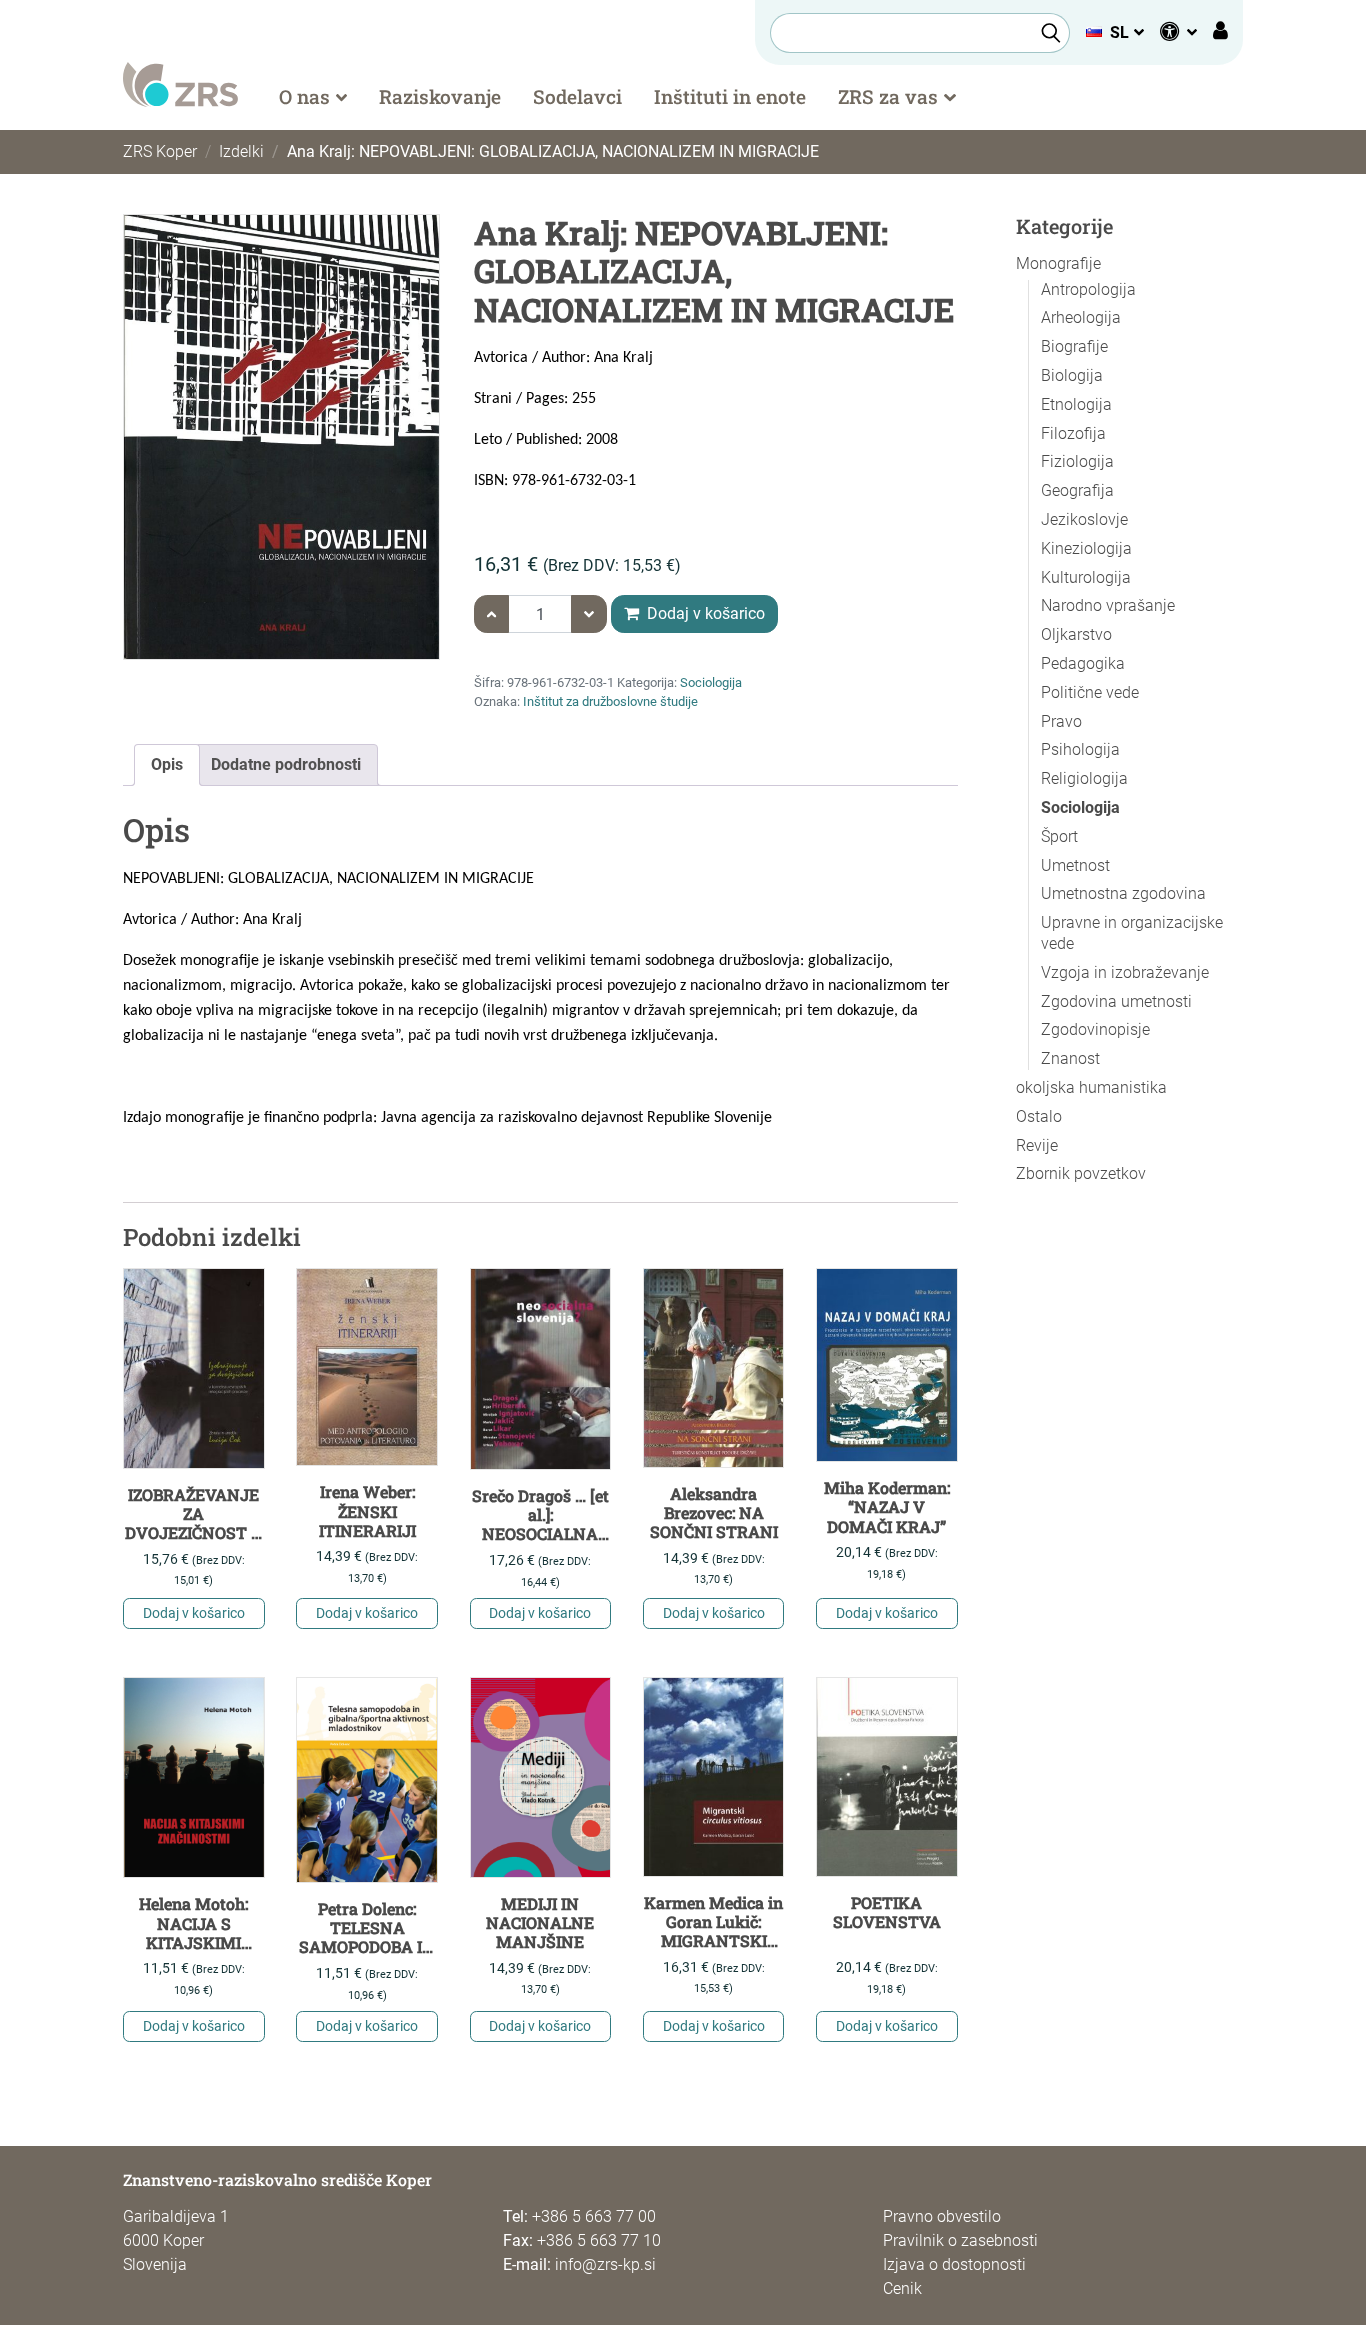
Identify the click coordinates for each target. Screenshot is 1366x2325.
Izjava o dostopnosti (954, 2264)
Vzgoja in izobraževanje (1125, 972)
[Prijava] (1220, 33)
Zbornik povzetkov (1081, 1173)
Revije (1037, 1145)
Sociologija (711, 682)
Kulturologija (1086, 577)
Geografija (1077, 490)
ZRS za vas (888, 96)
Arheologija (1081, 317)
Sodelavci (577, 96)
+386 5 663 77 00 (594, 2216)
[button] (1114, 32)
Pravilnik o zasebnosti (960, 2240)
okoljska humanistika (1091, 1087)
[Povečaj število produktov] (492, 614)
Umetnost (1075, 865)
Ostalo (1039, 1116)
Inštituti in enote (730, 96)
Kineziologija (1086, 548)
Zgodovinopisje (1095, 1029)
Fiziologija (1077, 461)
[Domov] (180, 83)
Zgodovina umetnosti (1116, 1001)
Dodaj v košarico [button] (194, 1613)
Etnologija (1076, 404)
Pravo (1061, 721)
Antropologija (1088, 289)
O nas (304, 96)
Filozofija (1073, 433)
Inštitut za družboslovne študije (610, 701)
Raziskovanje (440, 96)
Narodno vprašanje (1108, 605)
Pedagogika (1083, 663)
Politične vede (1090, 692)
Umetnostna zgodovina (1123, 893)
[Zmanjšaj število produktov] (589, 614)
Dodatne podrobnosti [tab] (286, 764)
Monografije (1058, 263)
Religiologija (1084, 778)
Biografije (1074, 346)
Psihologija (1080, 749)
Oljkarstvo (1076, 634)
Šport (1059, 836)
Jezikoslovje (1084, 519)
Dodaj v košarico (704, 613)
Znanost (1070, 1058)
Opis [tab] (167, 764)
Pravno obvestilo (942, 2216)
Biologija (1072, 375)
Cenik (902, 2288)
